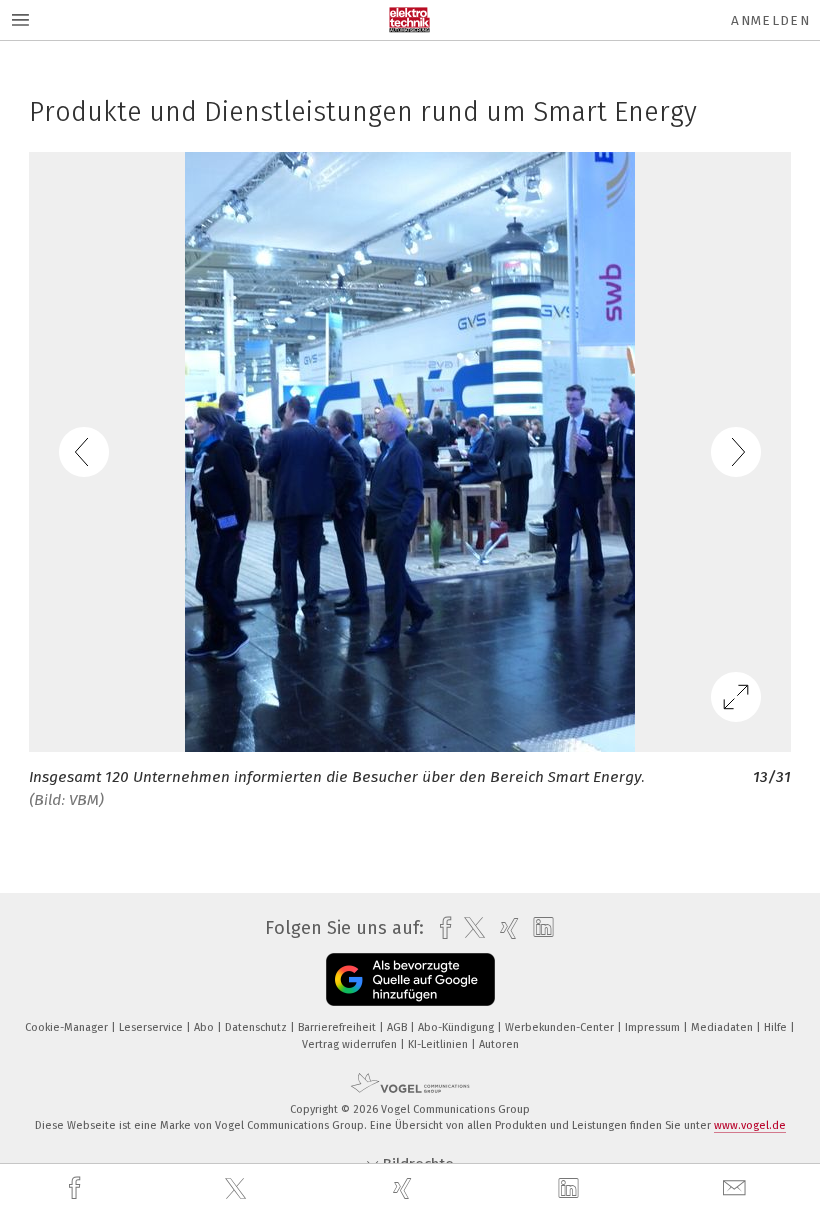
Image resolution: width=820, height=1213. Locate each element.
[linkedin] (571, 1189)
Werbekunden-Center (561, 1027)
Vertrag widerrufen (351, 1044)
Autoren (499, 1044)
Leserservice (152, 1027)
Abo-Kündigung (457, 1027)
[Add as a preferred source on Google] (410, 979)
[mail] (737, 1188)
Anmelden (770, 20)
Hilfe (777, 1027)
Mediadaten (723, 1027)
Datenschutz (257, 1027)
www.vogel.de (750, 1125)
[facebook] (77, 1188)
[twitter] (238, 1189)
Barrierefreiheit (338, 1027)
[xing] (405, 1188)
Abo (205, 1027)
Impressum (654, 1027)
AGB (398, 1027)
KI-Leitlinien (439, 1044)
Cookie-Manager (68, 1027)
